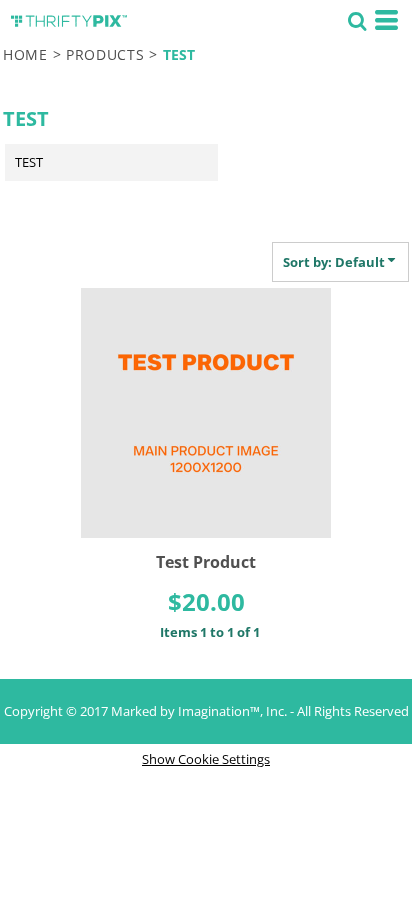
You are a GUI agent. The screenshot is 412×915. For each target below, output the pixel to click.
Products (105, 54)
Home (25, 54)
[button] (357, 20)
